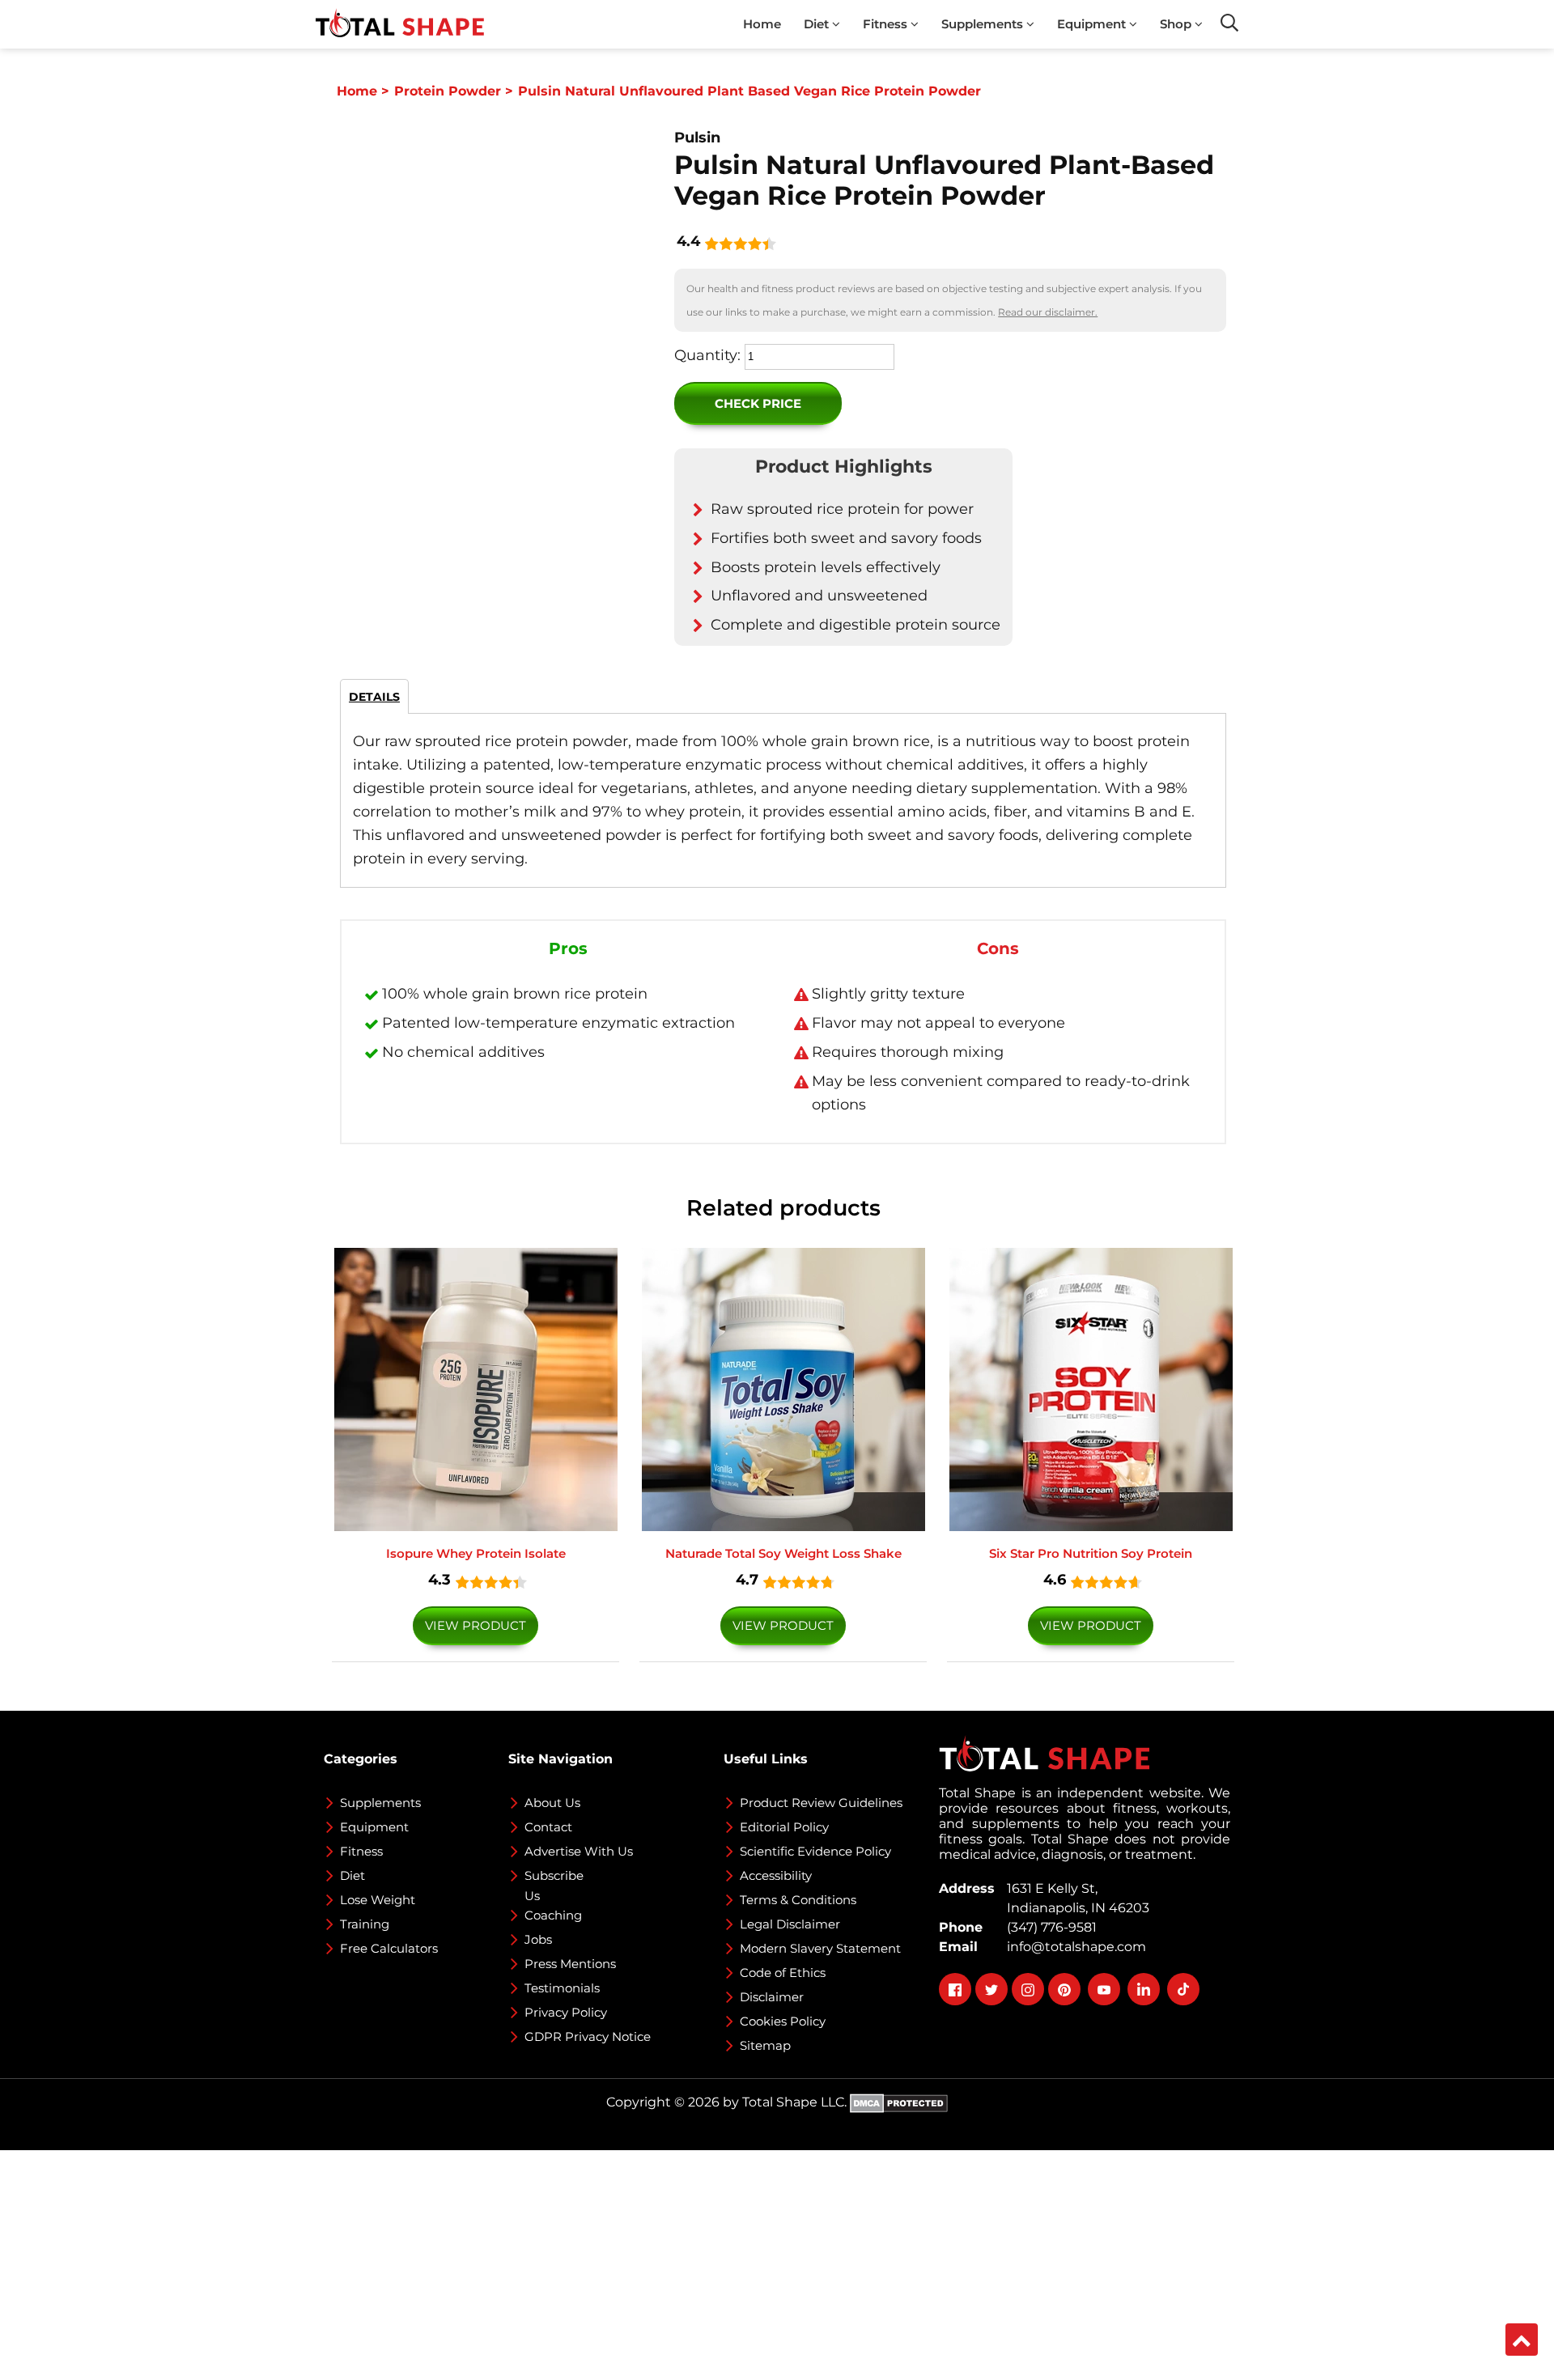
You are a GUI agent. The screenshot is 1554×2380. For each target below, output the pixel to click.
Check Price (758, 403)
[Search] (1229, 23)
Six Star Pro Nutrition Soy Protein (1091, 1553)
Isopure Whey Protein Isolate (476, 1553)
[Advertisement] (486, 2263)
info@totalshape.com (1073, 1947)
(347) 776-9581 (1049, 1927)
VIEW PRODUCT (476, 1625)
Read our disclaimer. (1048, 312)
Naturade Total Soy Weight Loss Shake (783, 1553)
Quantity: (707, 355)
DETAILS (374, 697)
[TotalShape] (400, 24)
